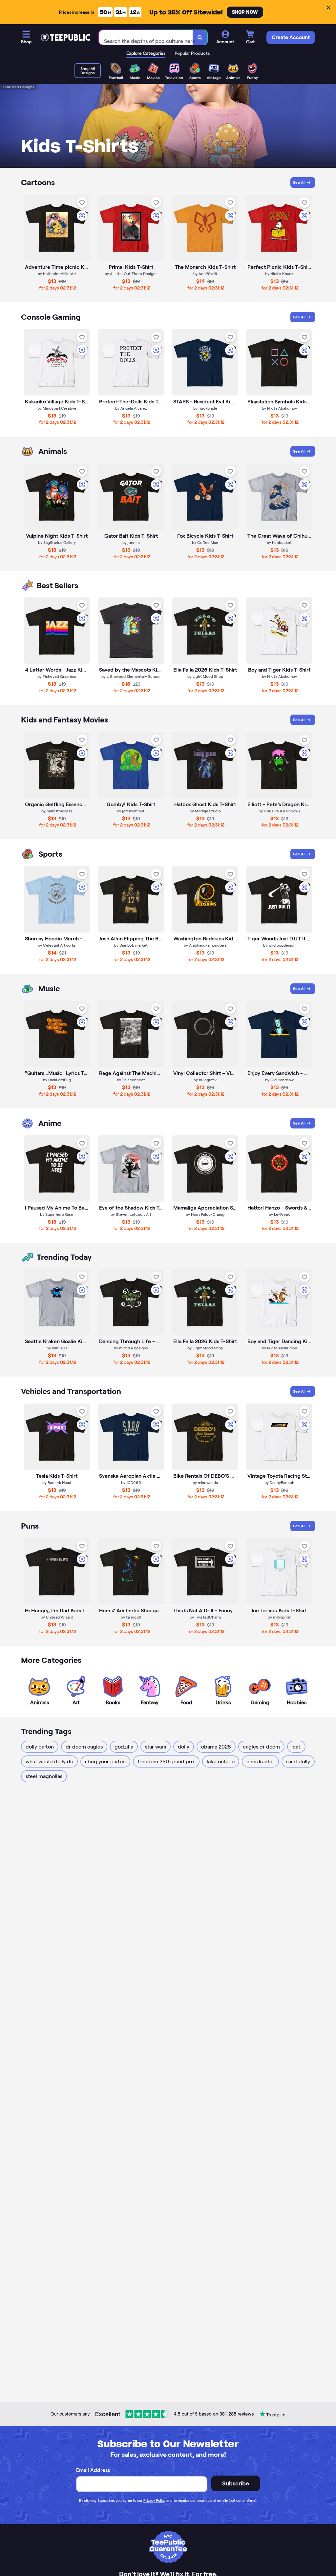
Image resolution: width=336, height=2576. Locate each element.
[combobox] (146, 38)
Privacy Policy (154, 2501)
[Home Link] (65, 37)
